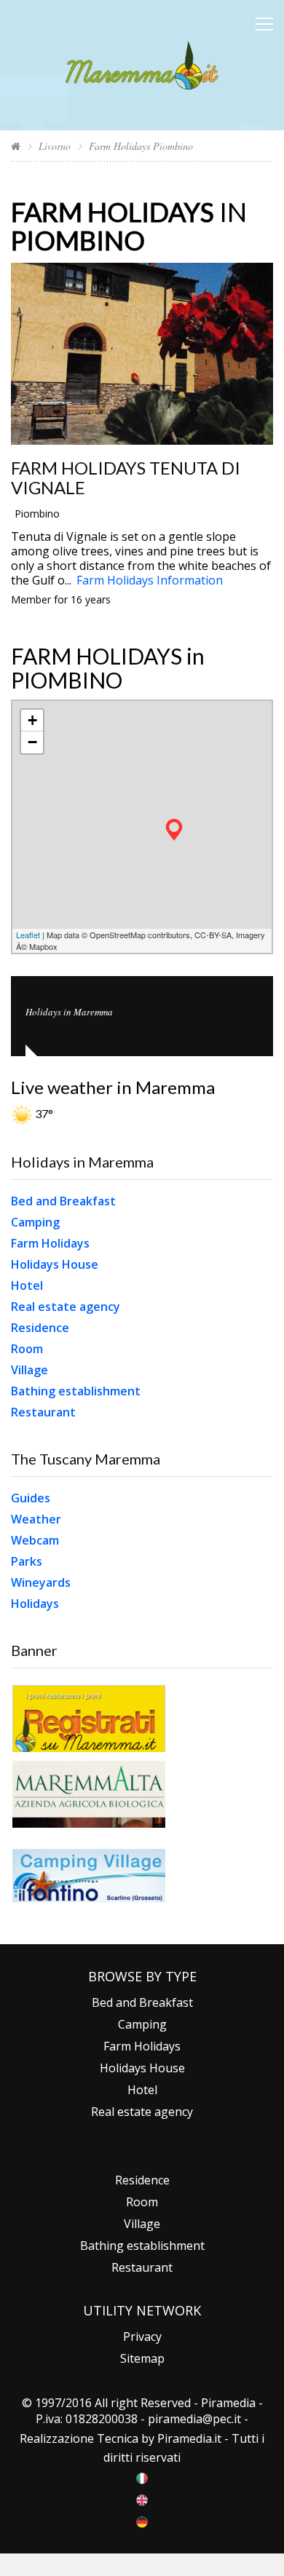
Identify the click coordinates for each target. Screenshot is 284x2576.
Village (29, 1370)
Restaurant (43, 1412)
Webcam (35, 1540)
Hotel (27, 1285)
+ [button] (32, 720)
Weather (36, 1519)
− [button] (32, 742)
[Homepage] (16, 146)
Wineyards (41, 1582)
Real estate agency (66, 1307)
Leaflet (28, 935)
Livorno (55, 146)
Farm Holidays (50, 1243)
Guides (31, 1498)
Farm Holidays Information (150, 580)
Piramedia (185, 2438)
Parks (27, 1561)
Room (27, 1349)
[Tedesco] (142, 2521)
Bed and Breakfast (63, 1201)
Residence (40, 1328)
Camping (35, 1222)
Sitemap (142, 2358)
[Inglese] (142, 2499)
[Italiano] (142, 2477)
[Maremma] (142, 63)
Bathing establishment (76, 1391)
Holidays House (55, 1264)
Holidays (35, 1604)
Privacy (142, 2337)
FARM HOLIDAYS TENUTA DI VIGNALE (126, 477)
